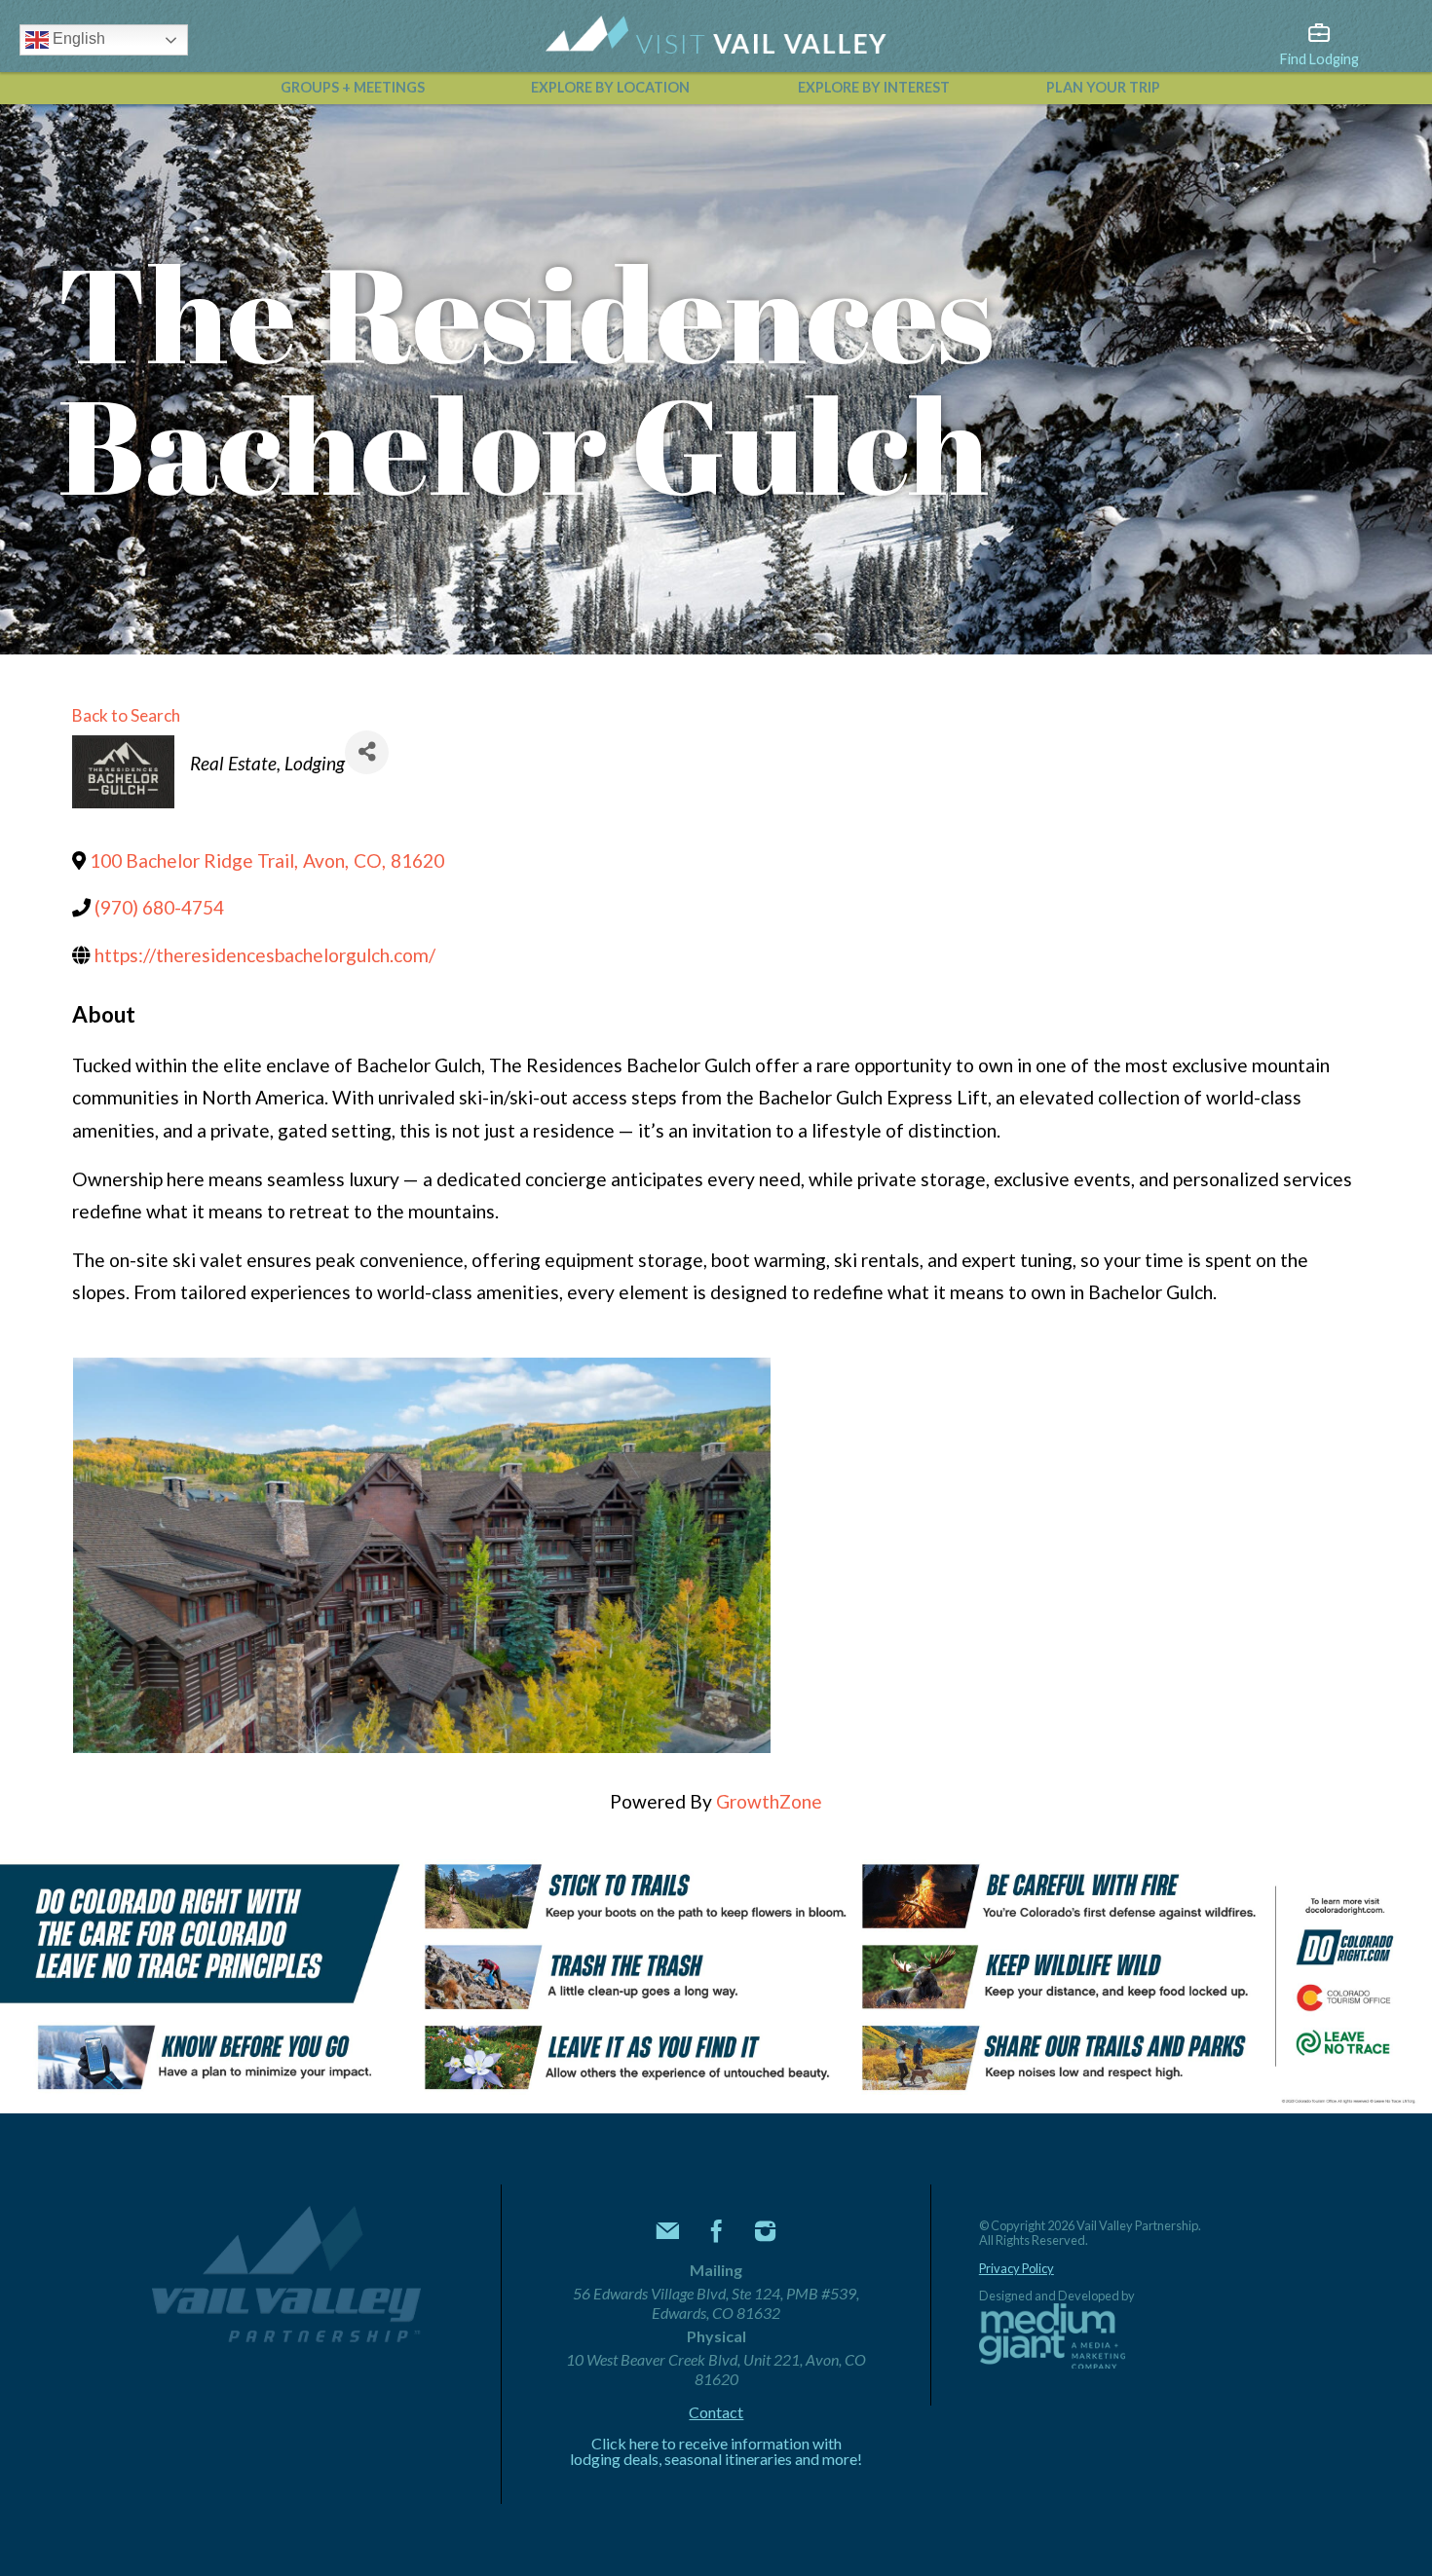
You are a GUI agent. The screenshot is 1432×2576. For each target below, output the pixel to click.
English (77, 38)
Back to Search (126, 715)
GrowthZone (769, 1801)
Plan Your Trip (1103, 87)
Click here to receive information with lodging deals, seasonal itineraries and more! (716, 2451)
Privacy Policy (1017, 2269)
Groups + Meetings (353, 87)
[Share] (367, 752)
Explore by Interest (874, 87)
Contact (716, 2412)
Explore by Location (610, 87)
